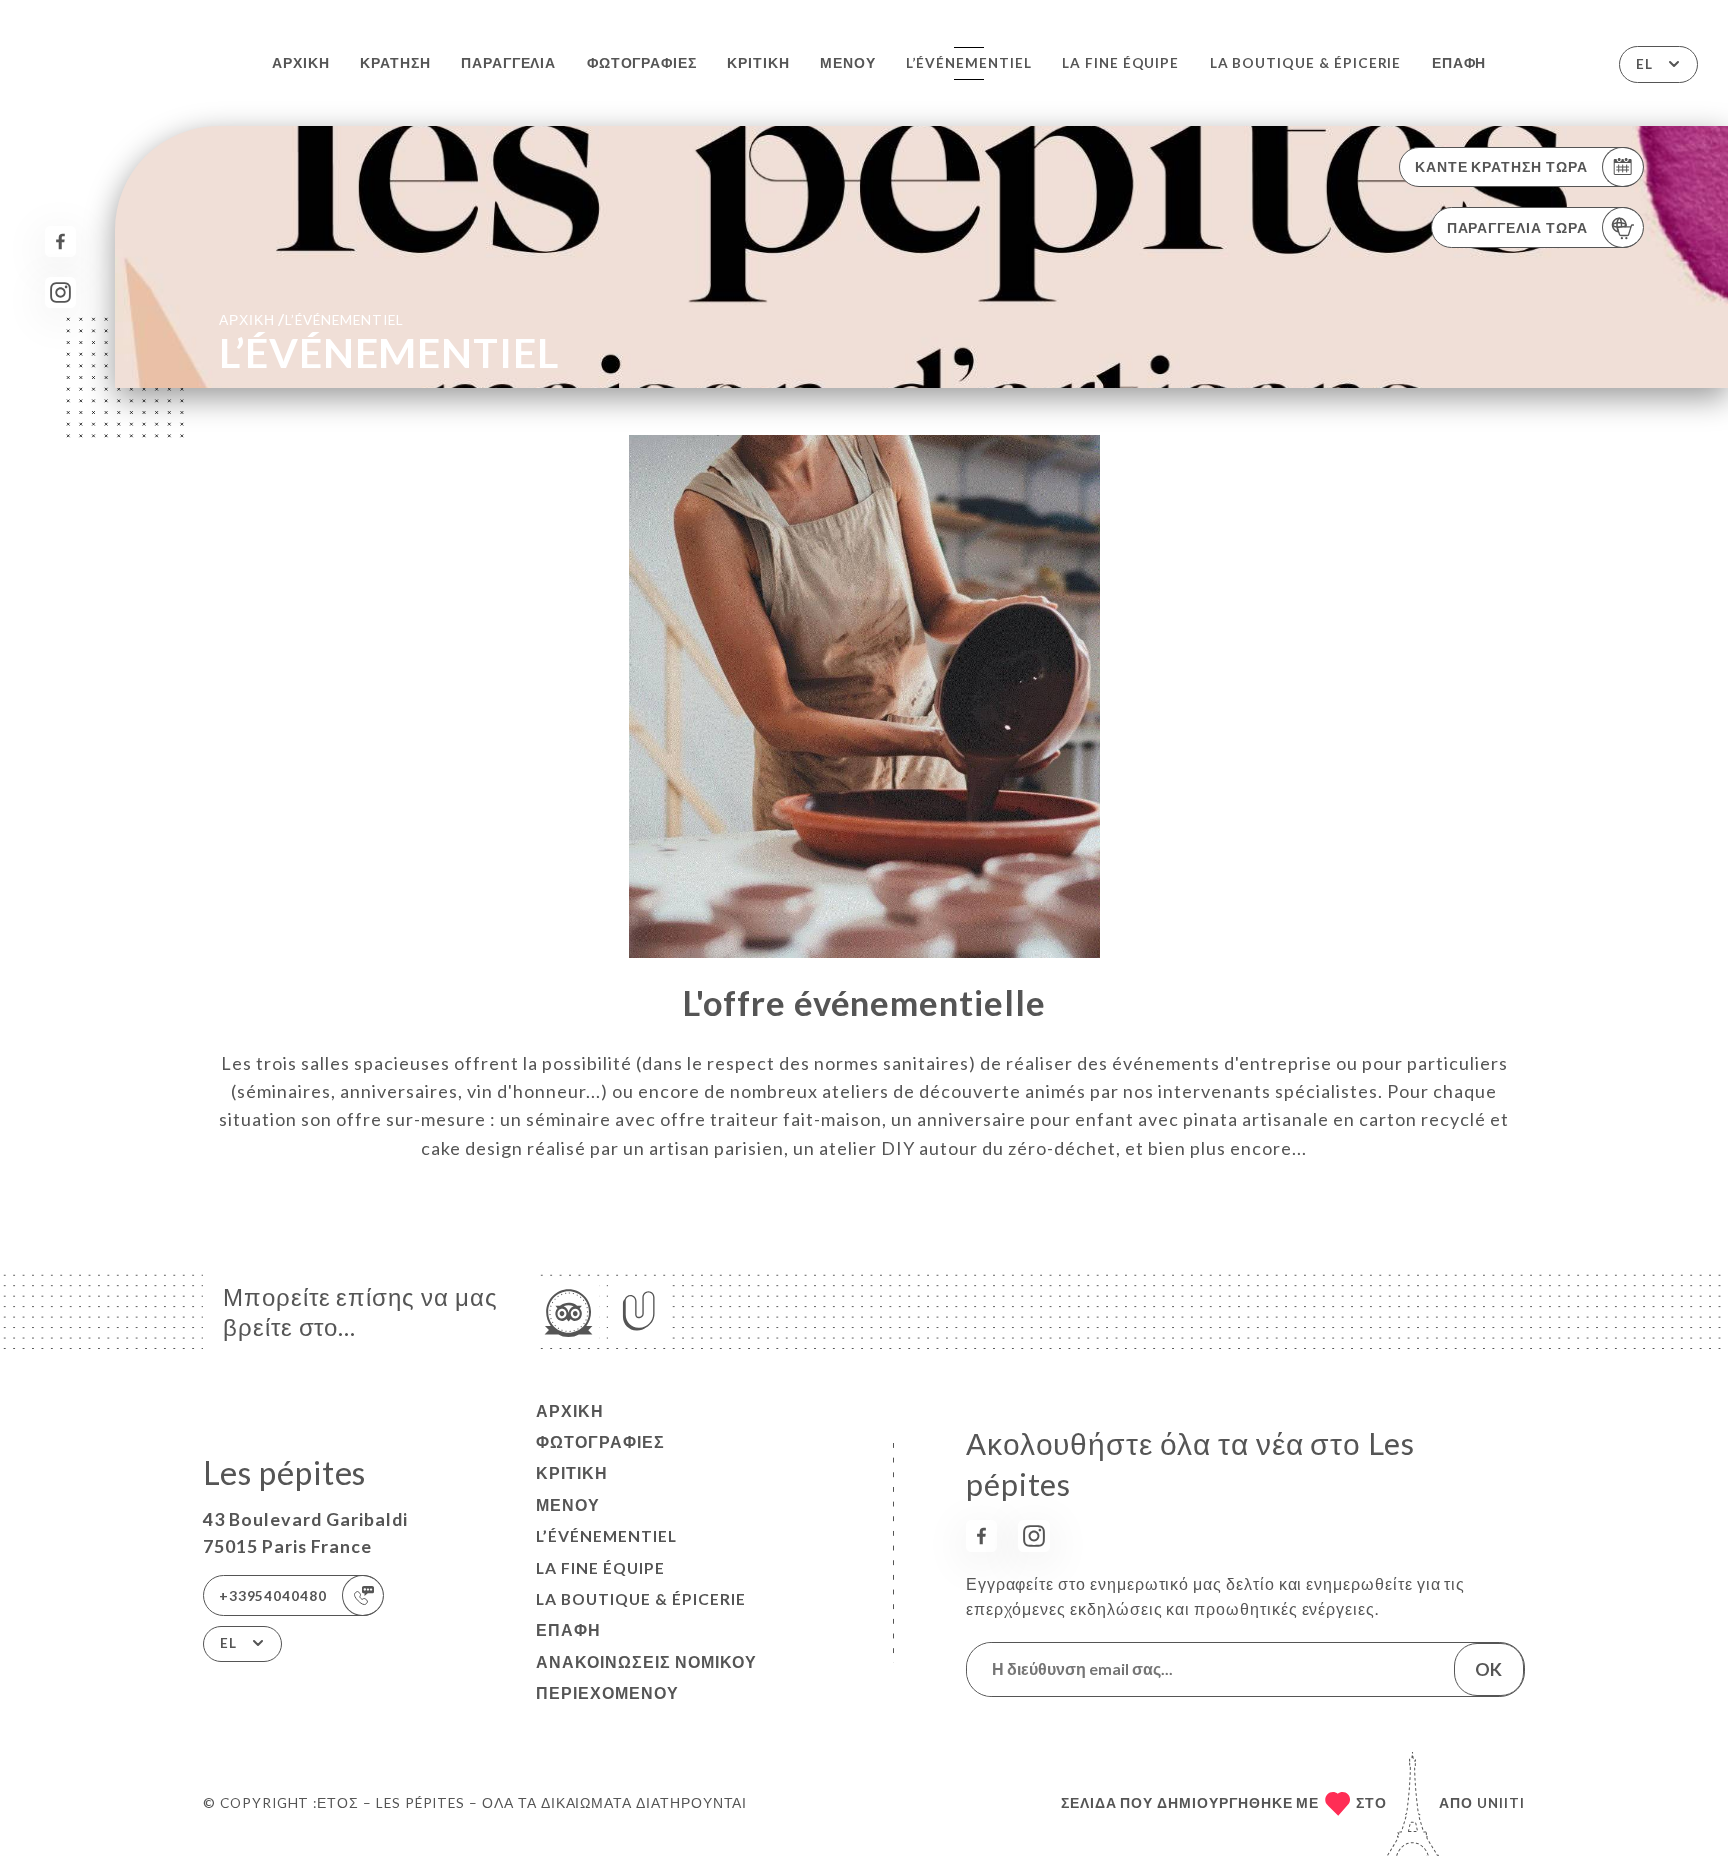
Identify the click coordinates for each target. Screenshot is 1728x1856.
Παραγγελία (508, 63)
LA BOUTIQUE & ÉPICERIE (1306, 63)
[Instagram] (60, 292)
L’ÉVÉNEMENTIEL (968, 63)
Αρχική (301, 63)
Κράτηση (395, 63)
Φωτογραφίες (642, 63)
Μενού (848, 63)
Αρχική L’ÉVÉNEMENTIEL (311, 319)
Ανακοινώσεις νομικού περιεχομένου (646, 1677)
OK (1488, 1669)
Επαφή (1459, 63)
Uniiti (1501, 1803)
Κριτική (758, 63)
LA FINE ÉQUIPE (1120, 63)
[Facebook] (60, 241)
